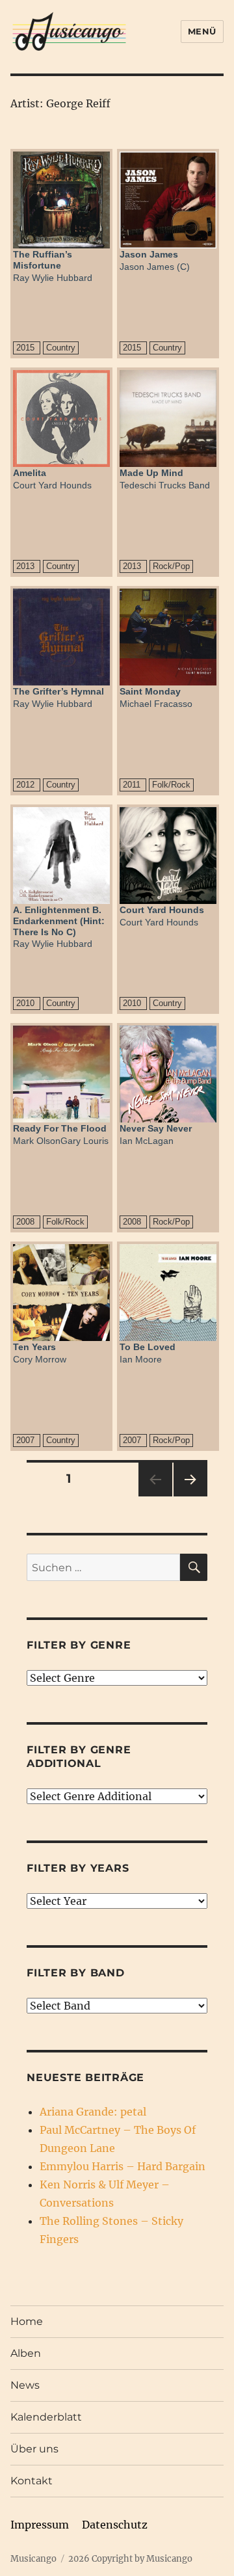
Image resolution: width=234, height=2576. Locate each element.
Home (27, 2321)
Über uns (34, 2449)
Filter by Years (78, 1868)
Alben (26, 2353)
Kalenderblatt (46, 2417)
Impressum (40, 2525)
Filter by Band (76, 1973)
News (25, 2385)
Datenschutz (115, 2525)
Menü (202, 31)
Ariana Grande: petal (93, 2112)
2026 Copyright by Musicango (130, 2559)
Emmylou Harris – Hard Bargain (123, 2166)
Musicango (33, 2559)
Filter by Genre (79, 1645)
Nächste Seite (190, 1496)
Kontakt (32, 2481)
